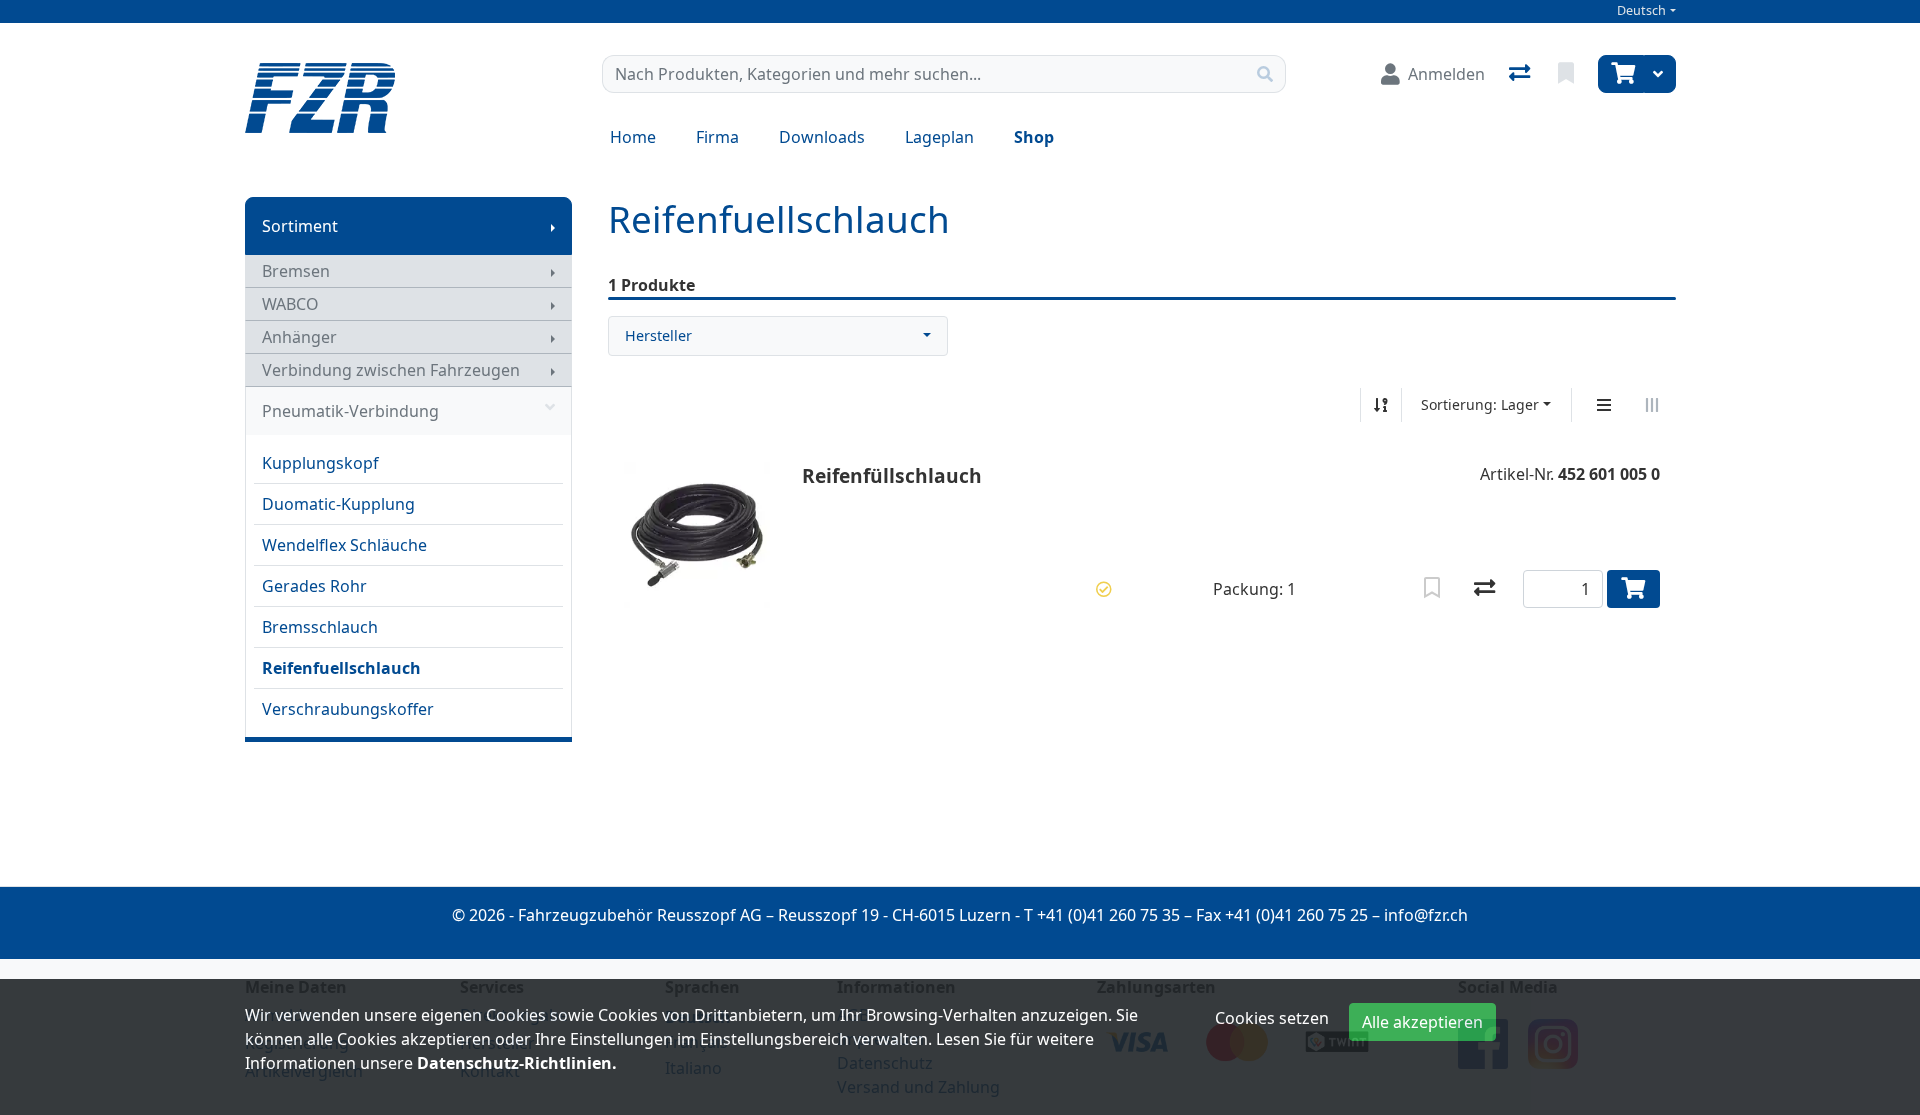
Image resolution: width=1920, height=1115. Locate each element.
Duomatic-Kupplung (338, 504)
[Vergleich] (1521, 74)
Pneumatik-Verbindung (350, 411)
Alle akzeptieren (1422, 1022)
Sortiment (300, 226)
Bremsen (296, 271)
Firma (717, 137)
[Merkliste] (1568, 74)
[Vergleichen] (1484, 589)
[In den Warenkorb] (1633, 589)
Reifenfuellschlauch (341, 668)
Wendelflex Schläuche (344, 545)
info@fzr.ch (1426, 915)
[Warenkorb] (1621, 74)
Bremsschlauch (320, 627)
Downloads (822, 137)
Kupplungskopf (320, 463)
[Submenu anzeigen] (553, 226)
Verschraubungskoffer (348, 709)
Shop (1034, 137)
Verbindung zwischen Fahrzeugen (391, 370)
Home (633, 137)
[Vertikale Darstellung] (1604, 405)
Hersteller (658, 335)
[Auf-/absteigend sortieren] (1381, 405)
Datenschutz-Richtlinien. (517, 1063)
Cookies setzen (1272, 1018)
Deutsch (1641, 10)
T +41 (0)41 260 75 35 (1102, 915)
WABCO (290, 304)
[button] (1104, 589)
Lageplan (939, 137)
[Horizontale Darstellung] (1652, 405)
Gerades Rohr (314, 586)
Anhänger (299, 337)
